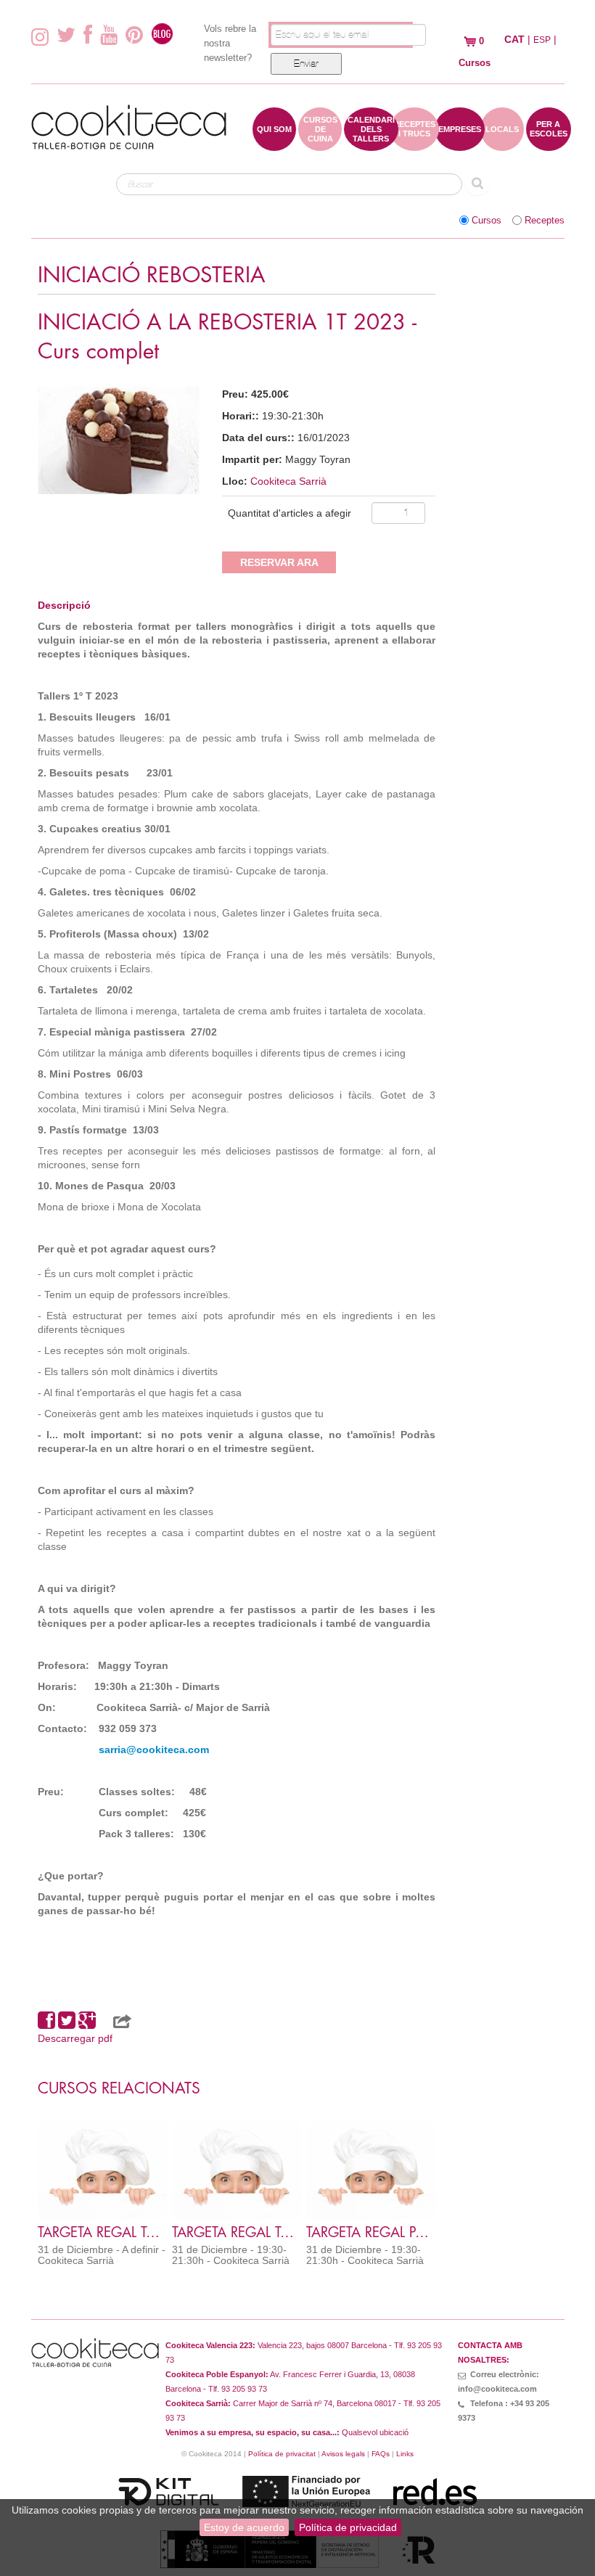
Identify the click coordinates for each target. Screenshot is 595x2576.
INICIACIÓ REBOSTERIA (152, 275)
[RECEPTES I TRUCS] (414, 144)
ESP (542, 40)
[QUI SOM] (274, 144)
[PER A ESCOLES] (549, 144)
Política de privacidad (348, 2527)
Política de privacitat (282, 2454)
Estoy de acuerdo (244, 2527)
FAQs (381, 2454)
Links (405, 2454)
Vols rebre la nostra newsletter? (230, 43)
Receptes (545, 221)
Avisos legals (343, 2454)
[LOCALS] (502, 144)
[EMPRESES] (460, 144)
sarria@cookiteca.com (154, 1750)
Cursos (487, 221)
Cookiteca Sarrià (288, 481)
